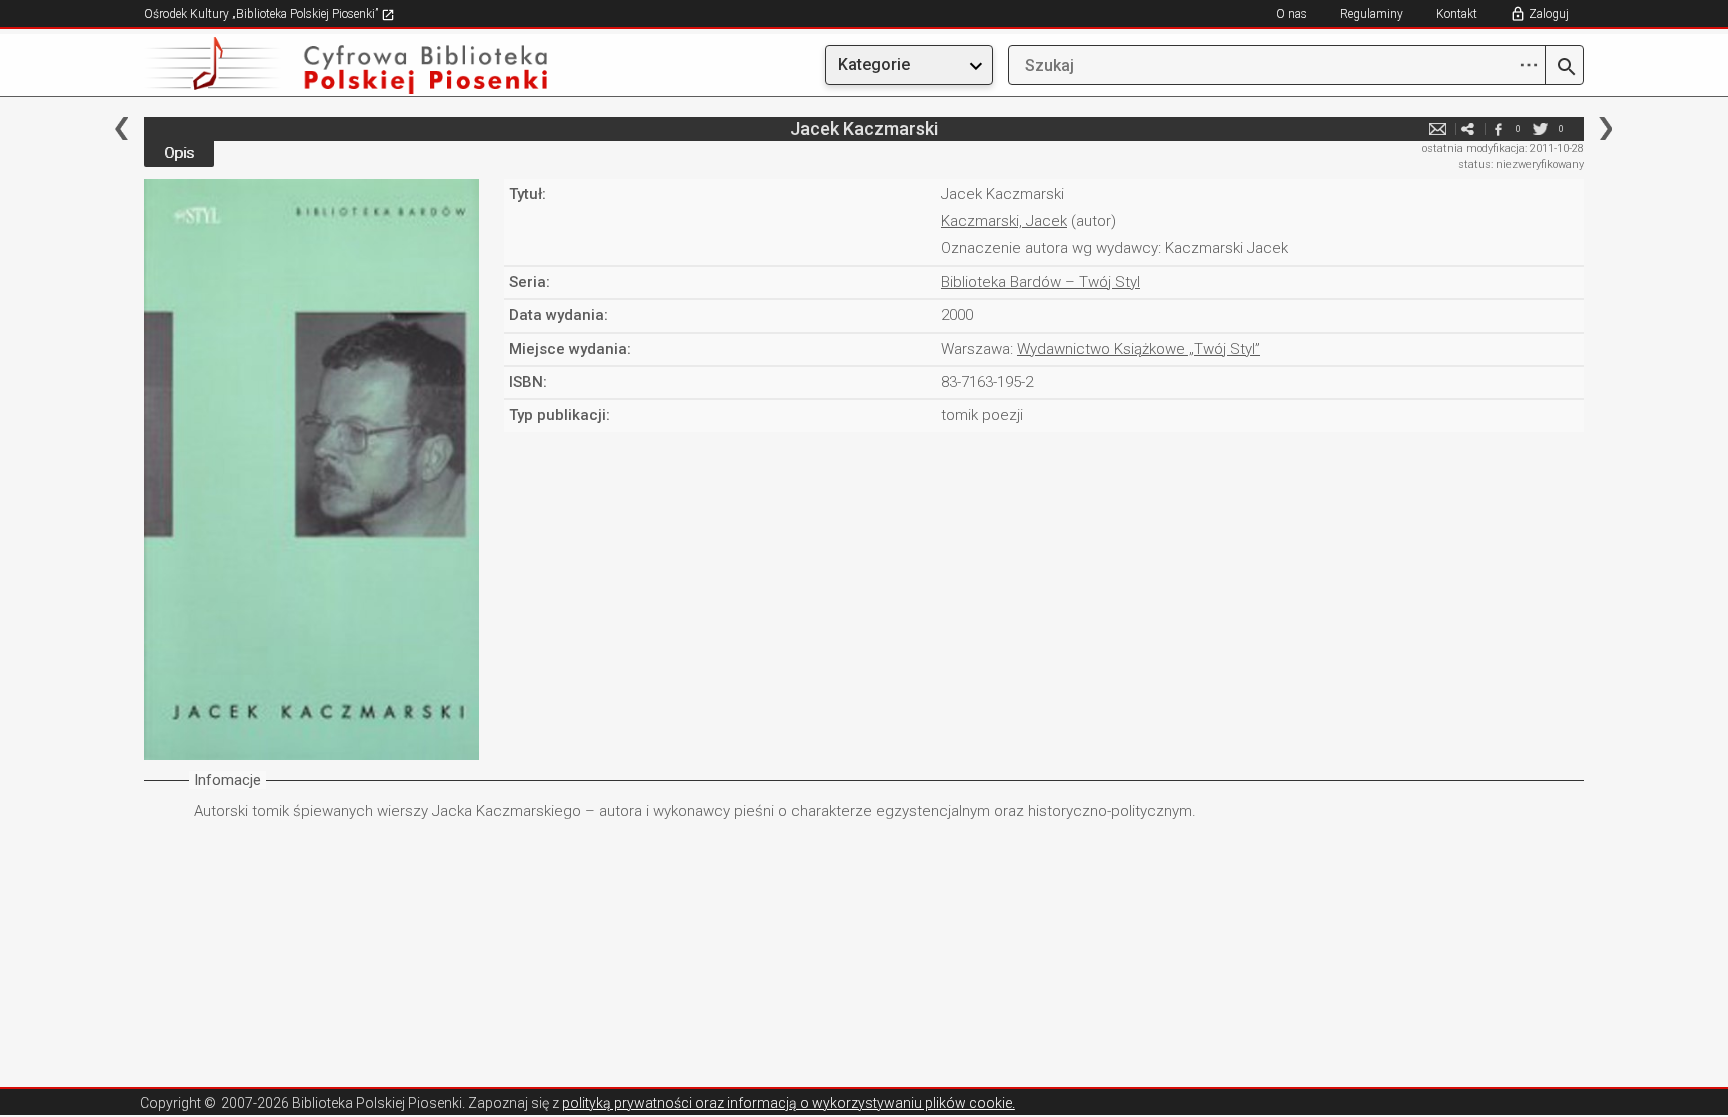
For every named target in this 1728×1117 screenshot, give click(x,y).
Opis (179, 153)
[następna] (1605, 128)
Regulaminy (1371, 14)
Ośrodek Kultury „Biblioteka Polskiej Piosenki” (262, 14)
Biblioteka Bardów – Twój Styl (1040, 282)
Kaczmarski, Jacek (1004, 221)
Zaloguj (1549, 14)
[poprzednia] (121, 128)
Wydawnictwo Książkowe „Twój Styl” (1138, 349)
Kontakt (1456, 14)
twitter (1541, 128)
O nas (1291, 14)
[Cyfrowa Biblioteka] (360, 65)
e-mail (1438, 128)
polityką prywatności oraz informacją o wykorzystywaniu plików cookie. (788, 1103)
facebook (1498, 128)
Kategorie (874, 64)
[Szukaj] (1564, 68)
